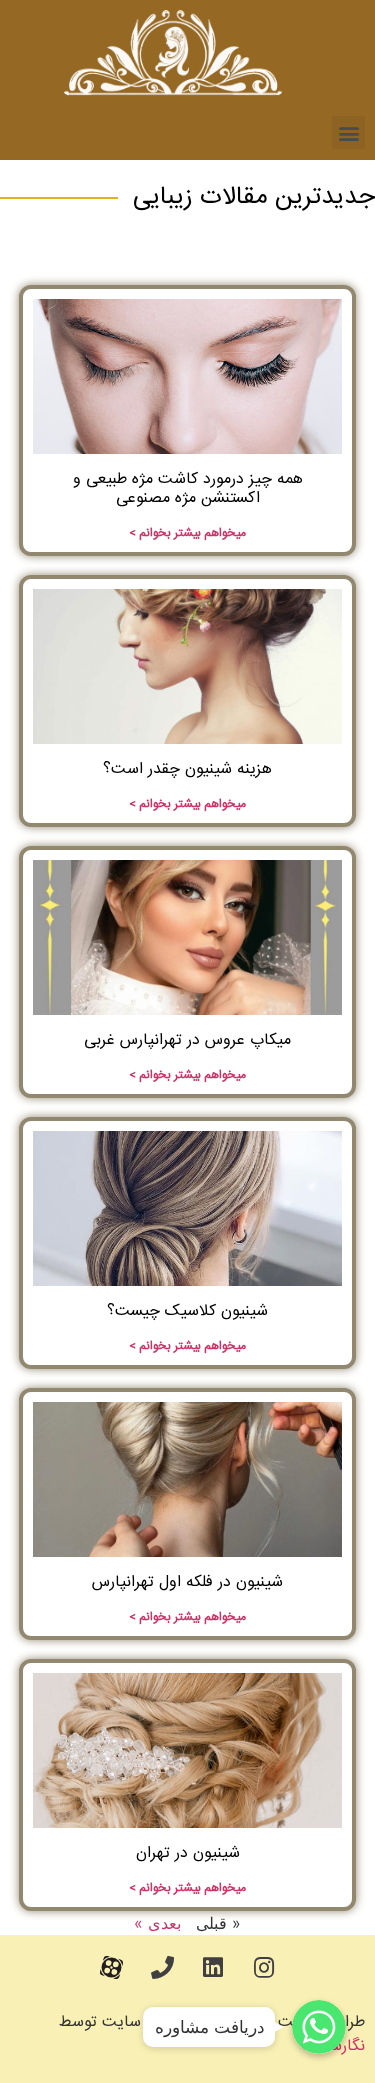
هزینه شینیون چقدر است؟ (187, 769)
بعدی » (157, 1923)
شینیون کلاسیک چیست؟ (187, 1311)
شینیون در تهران (188, 1853)
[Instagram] (264, 1968)
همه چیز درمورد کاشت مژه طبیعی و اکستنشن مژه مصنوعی (188, 489)
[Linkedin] (213, 1968)
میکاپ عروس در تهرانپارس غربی (187, 1040)
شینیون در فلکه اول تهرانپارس (187, 1582)
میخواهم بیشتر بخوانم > (187, 533)
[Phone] (162, 1968)
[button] (348, 132)
